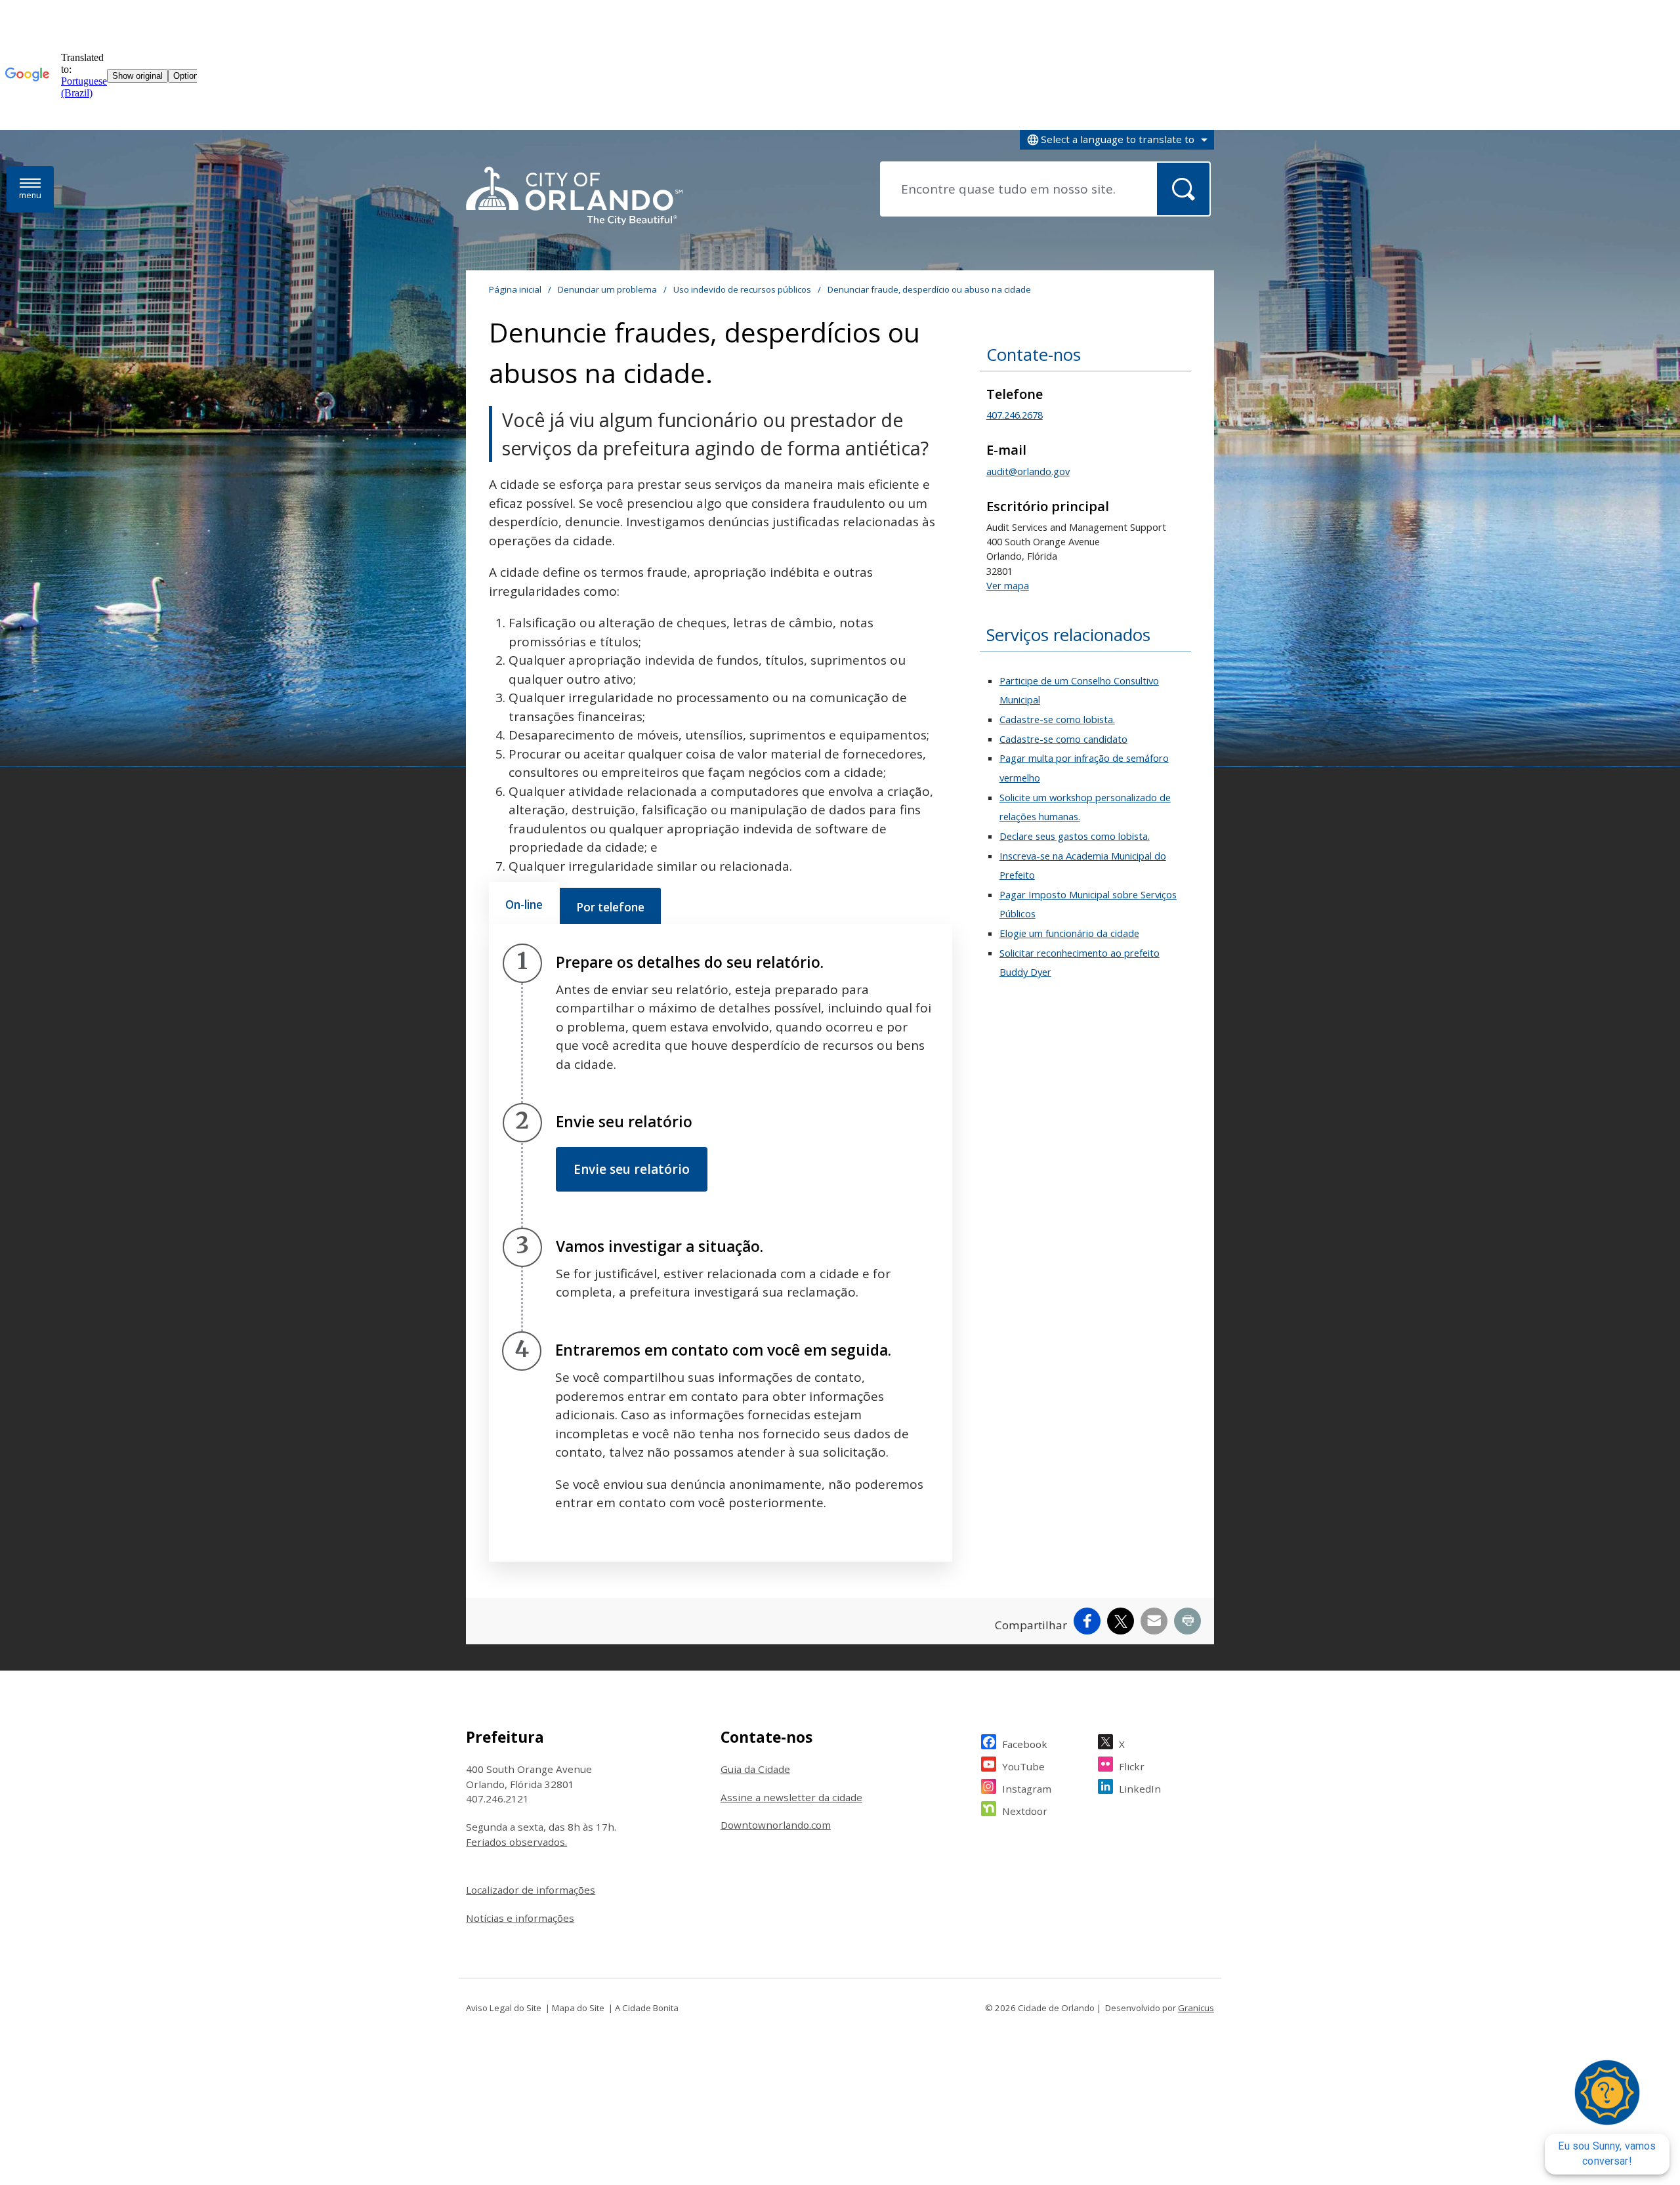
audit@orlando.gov (1028, 471)
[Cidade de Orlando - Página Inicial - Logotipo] (574, 197)
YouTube (1023, 1766)
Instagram (1027, 1789)
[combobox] (1117, 140)
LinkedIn (1140, 1789)
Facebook (1025, 1744)
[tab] (524, 903)
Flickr (1132, 1766)
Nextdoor (1025, 1811)
